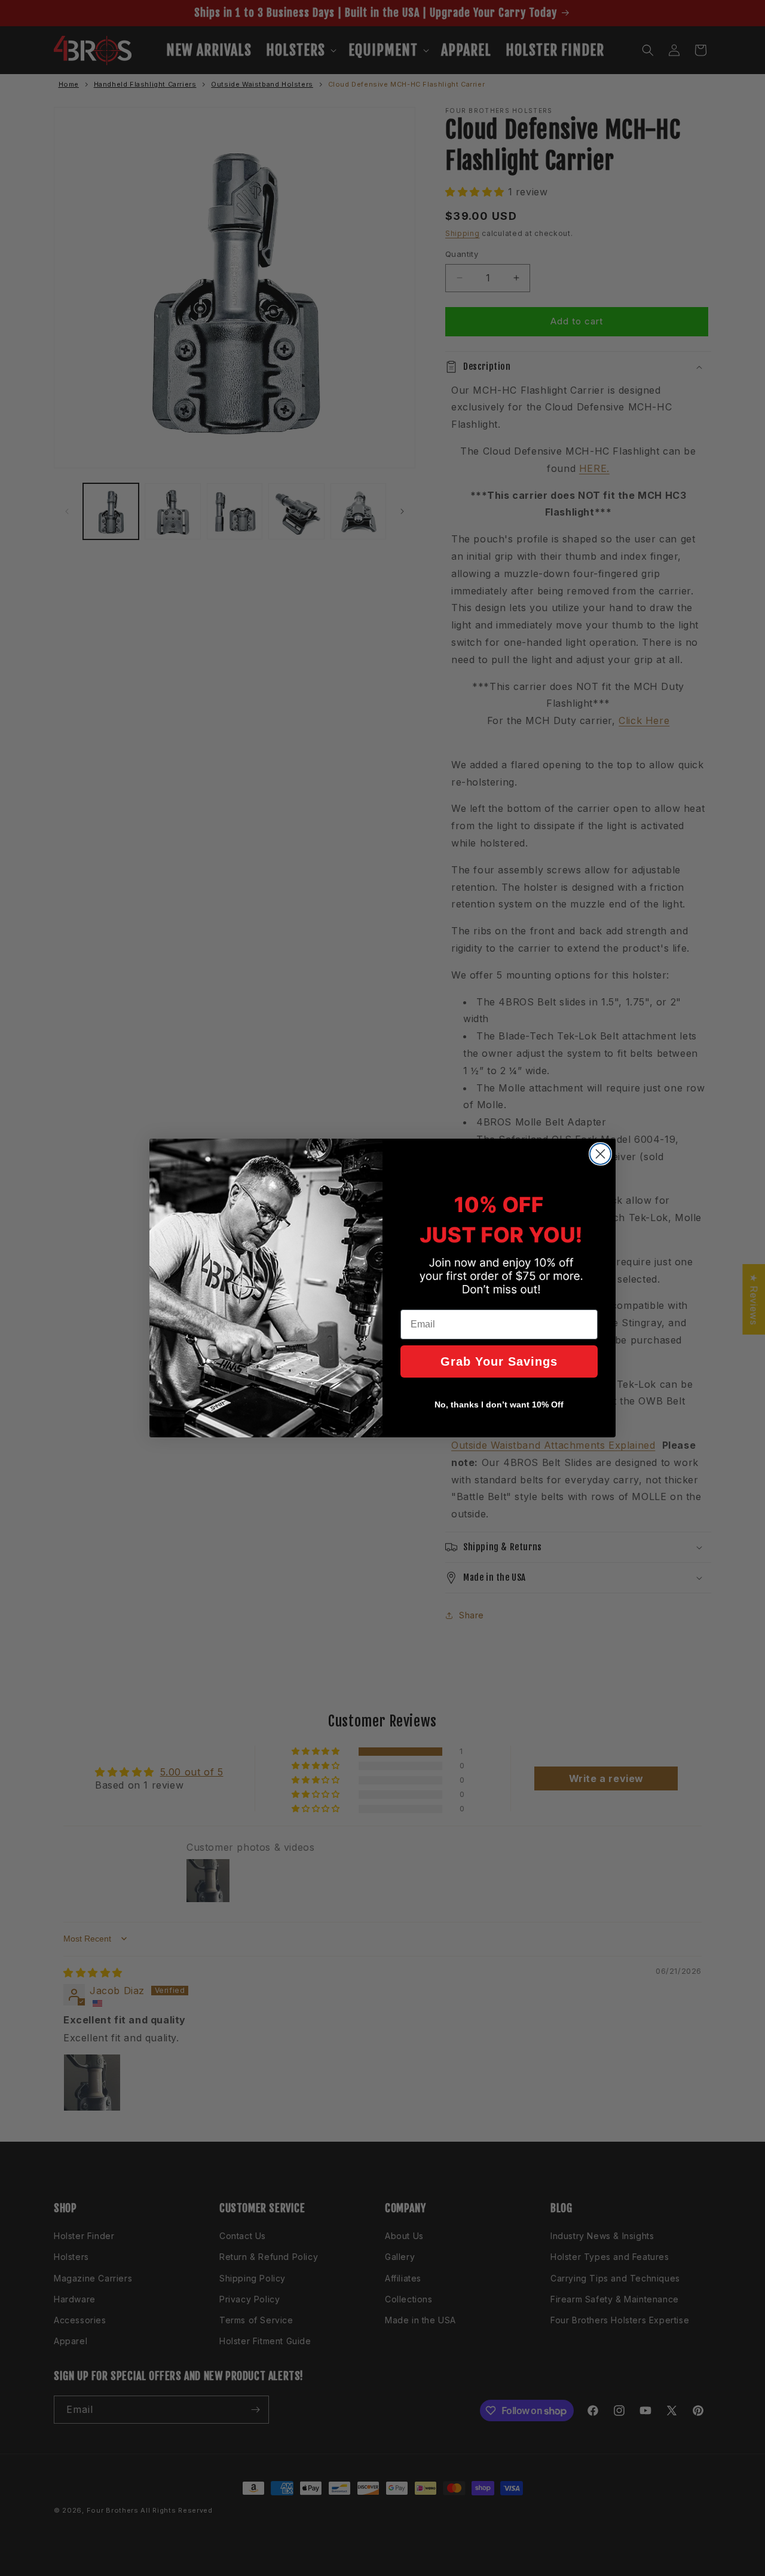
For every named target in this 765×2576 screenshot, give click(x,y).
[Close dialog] (600, 1154)
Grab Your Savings (499, 1361)
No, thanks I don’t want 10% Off (499, 1404)
